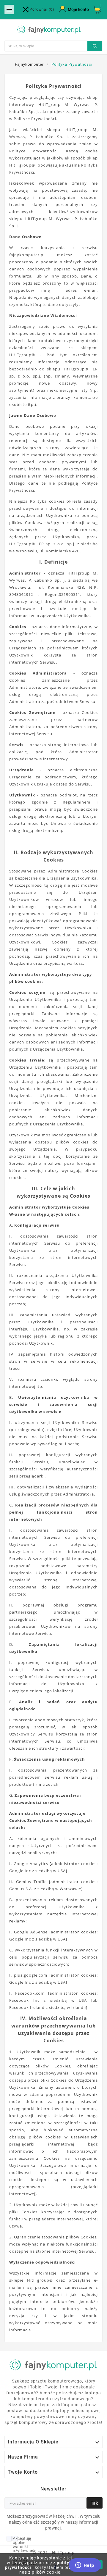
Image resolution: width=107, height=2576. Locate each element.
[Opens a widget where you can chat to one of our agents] (85, 2566)
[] (95, 45)
